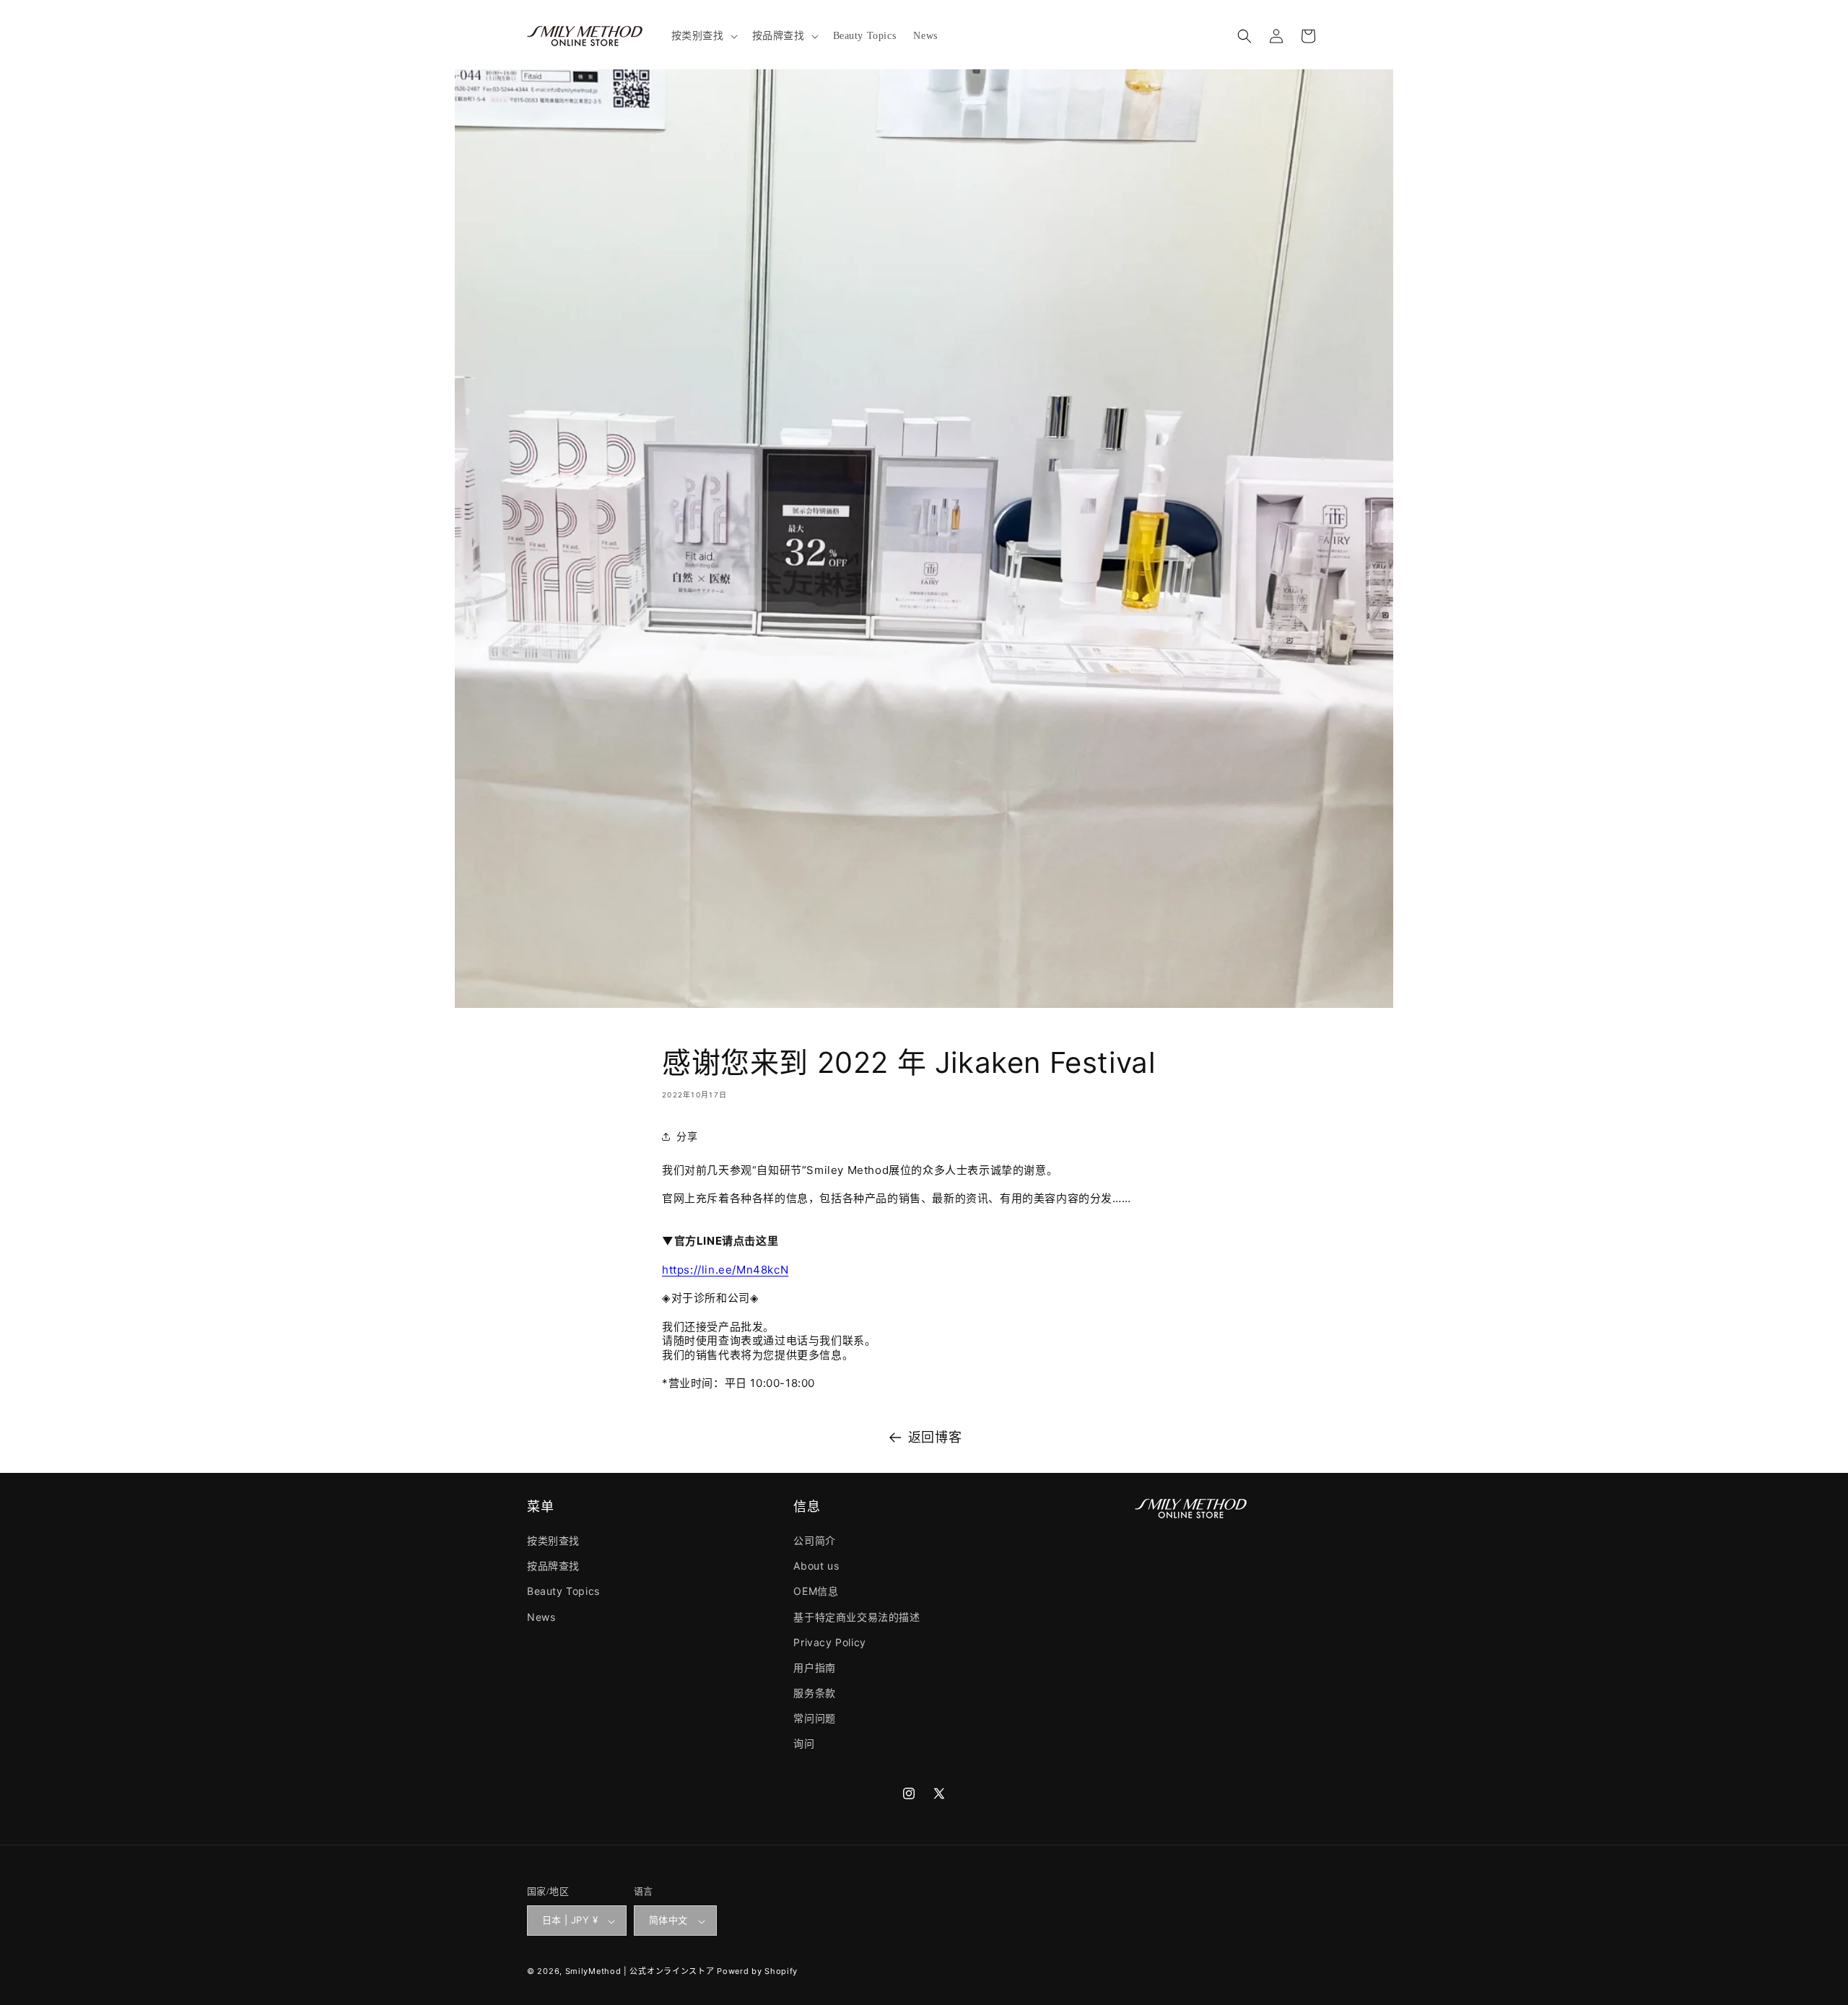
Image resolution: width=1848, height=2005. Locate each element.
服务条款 (814, 1693)
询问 (804, 1744)
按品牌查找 (553, 1566)
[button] (703, 36)
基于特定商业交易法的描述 (857, 1617)
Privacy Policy (829, 1642)
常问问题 (814, 1719)
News (541, 1617)
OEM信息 (816, 1592)
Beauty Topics (563, 1592)
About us (816, 1566)
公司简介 (814, 1540)
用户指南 (814, 1667)
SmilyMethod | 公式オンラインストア (640, 1972)
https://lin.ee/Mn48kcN (725, 1270)
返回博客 (935, 1437)
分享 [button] (687, 1136)
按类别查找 (553, 1540)
